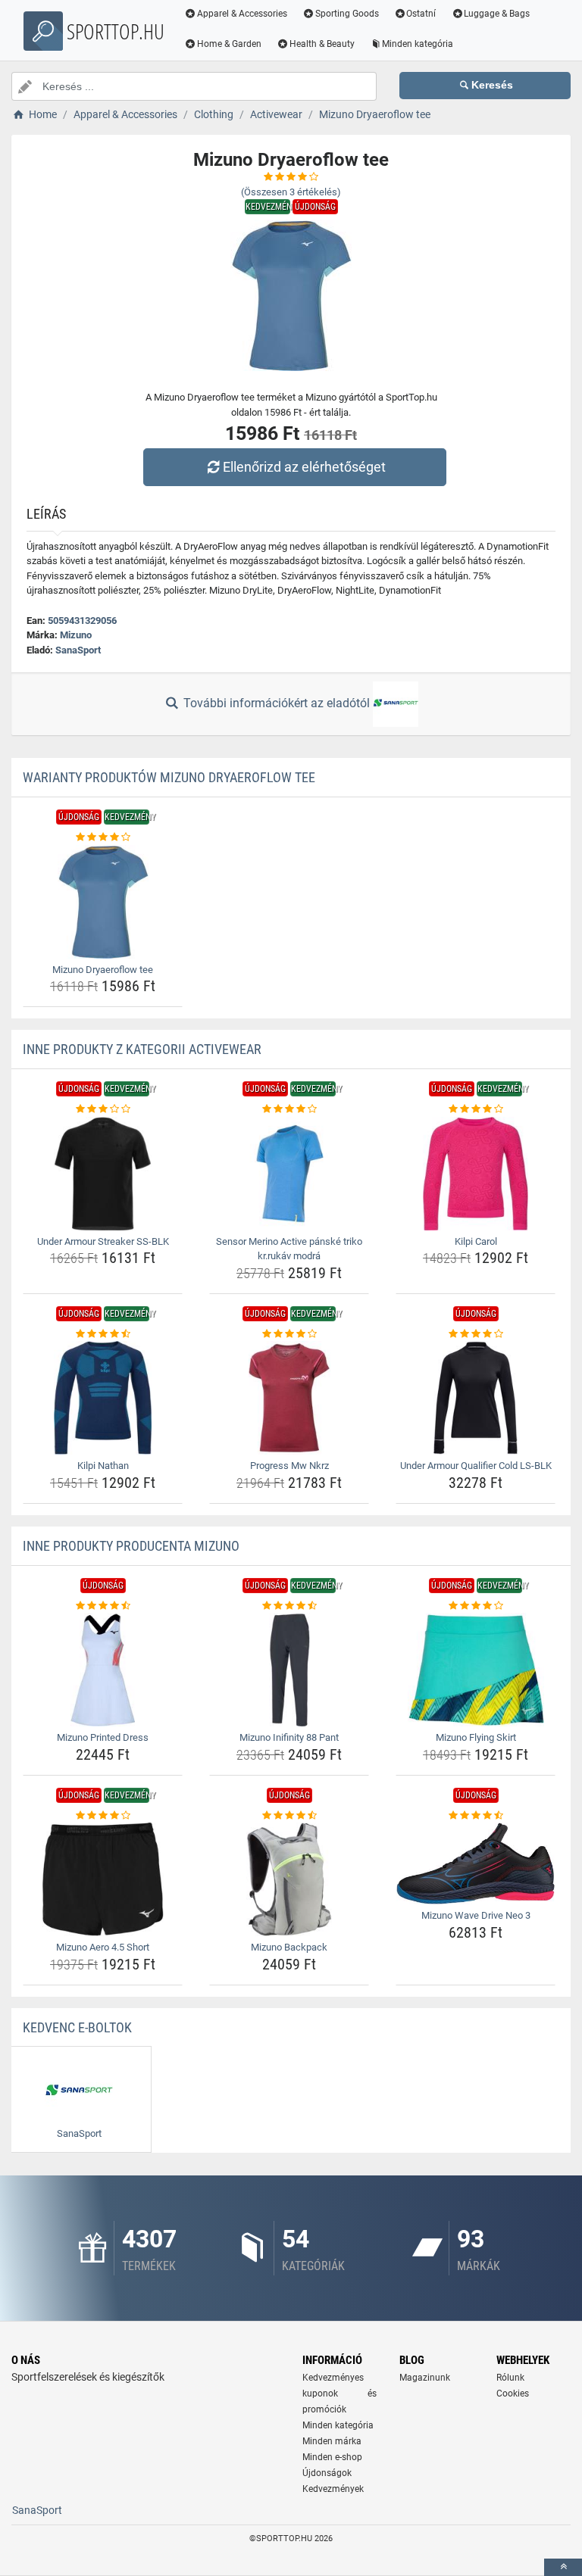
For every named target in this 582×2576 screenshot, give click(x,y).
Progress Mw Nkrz (289, 1466)
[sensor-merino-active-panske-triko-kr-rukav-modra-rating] (289, 1109)
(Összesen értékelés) (291, 192)
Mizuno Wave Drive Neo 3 (476, 1915)
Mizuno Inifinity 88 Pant (289, 1737)
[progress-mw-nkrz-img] (289, 1398)
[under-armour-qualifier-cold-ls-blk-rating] (476, 1334)
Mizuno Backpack (289, 1947)
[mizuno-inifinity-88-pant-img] (289, 1670)
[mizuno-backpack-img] (289, 1879)
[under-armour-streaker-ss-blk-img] (103, 1174)
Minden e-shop (332, 2457)
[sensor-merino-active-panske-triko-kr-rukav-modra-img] (289, 1174)
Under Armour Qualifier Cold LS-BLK (476, 1466)
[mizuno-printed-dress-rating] (103, 1606)
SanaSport (78, 650)
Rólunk (510, 2378)
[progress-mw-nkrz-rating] (289, 1334)
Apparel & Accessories (242, 14)
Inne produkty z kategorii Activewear (142, 1049)
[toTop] (563, 2567)
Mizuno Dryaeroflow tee (103, 970)
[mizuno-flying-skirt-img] (476, 1670)
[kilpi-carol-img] (476, 1174)
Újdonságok (327, 2473)
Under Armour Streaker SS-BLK (103, 1241)
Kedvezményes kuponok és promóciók (339, 2394)
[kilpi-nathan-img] (103, 1398)
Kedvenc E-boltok (77, 2027)
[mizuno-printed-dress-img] (103, 1670)
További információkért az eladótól (277, 703)
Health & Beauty (322, 44)
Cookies (513, 2394)
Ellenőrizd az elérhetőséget (304, 467)
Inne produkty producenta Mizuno (131, 1546)
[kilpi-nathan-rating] (103, 1334)
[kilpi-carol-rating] (476, 1109)
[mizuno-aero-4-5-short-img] (103, 1879)
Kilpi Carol (476, 1241)
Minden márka (332, 2441)
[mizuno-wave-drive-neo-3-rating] (476, 1816)
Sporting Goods (347, 14)
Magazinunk (425, 2378)
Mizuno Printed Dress (103, 1737)
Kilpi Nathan (103, 1466)
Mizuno (76, 635)
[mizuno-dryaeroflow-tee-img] (103, 902)
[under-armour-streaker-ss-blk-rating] (103, 1109)
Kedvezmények (333, 2489)
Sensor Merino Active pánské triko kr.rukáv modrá (289, 1249)
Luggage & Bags (497, 14)
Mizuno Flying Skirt (476, 1737)
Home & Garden (229, 44)
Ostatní (421, 14)
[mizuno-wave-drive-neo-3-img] (476, 1863)
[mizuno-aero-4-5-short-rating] (103, 1816)
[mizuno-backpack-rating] (289, 1816)
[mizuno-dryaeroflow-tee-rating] (103, 837)
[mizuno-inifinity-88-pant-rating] (289, 1606)
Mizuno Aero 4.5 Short (103, 1947)
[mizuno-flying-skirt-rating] (476, 1606)
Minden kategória (418, 44)
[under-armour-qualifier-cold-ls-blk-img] (476, 1398)
